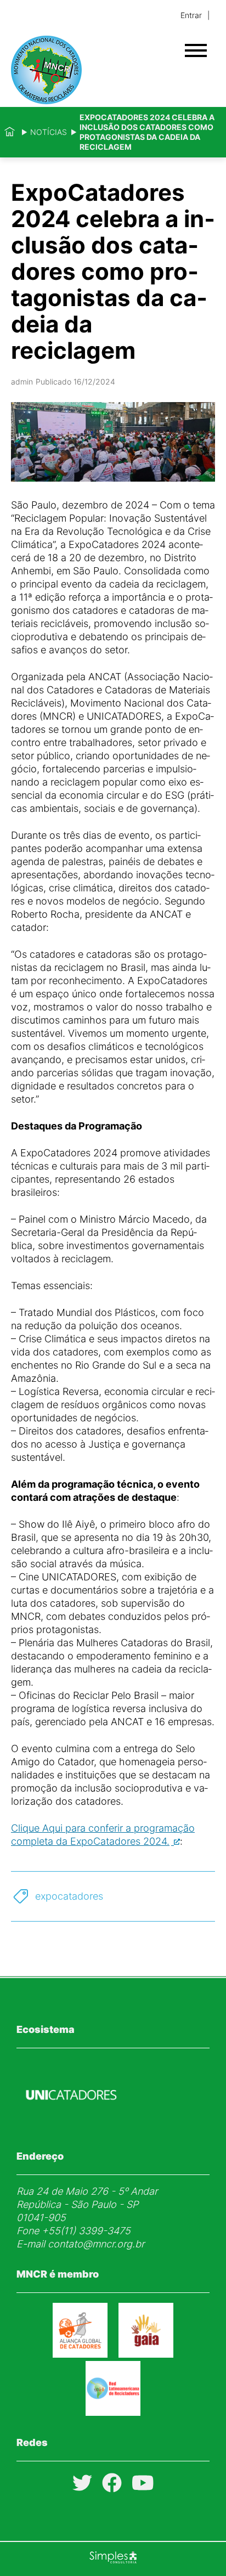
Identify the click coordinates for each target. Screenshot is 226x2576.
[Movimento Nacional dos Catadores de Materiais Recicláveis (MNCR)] (94, 70)
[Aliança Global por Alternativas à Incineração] (146, 2354)
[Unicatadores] (71, 2126)
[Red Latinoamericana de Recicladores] (113, 2412)
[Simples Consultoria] (113, 2559)
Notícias (49, 132)
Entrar (191, 15)
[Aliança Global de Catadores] (80, 2354)
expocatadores (69, 1896)
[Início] (10, 132)
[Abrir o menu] (196, 50)
